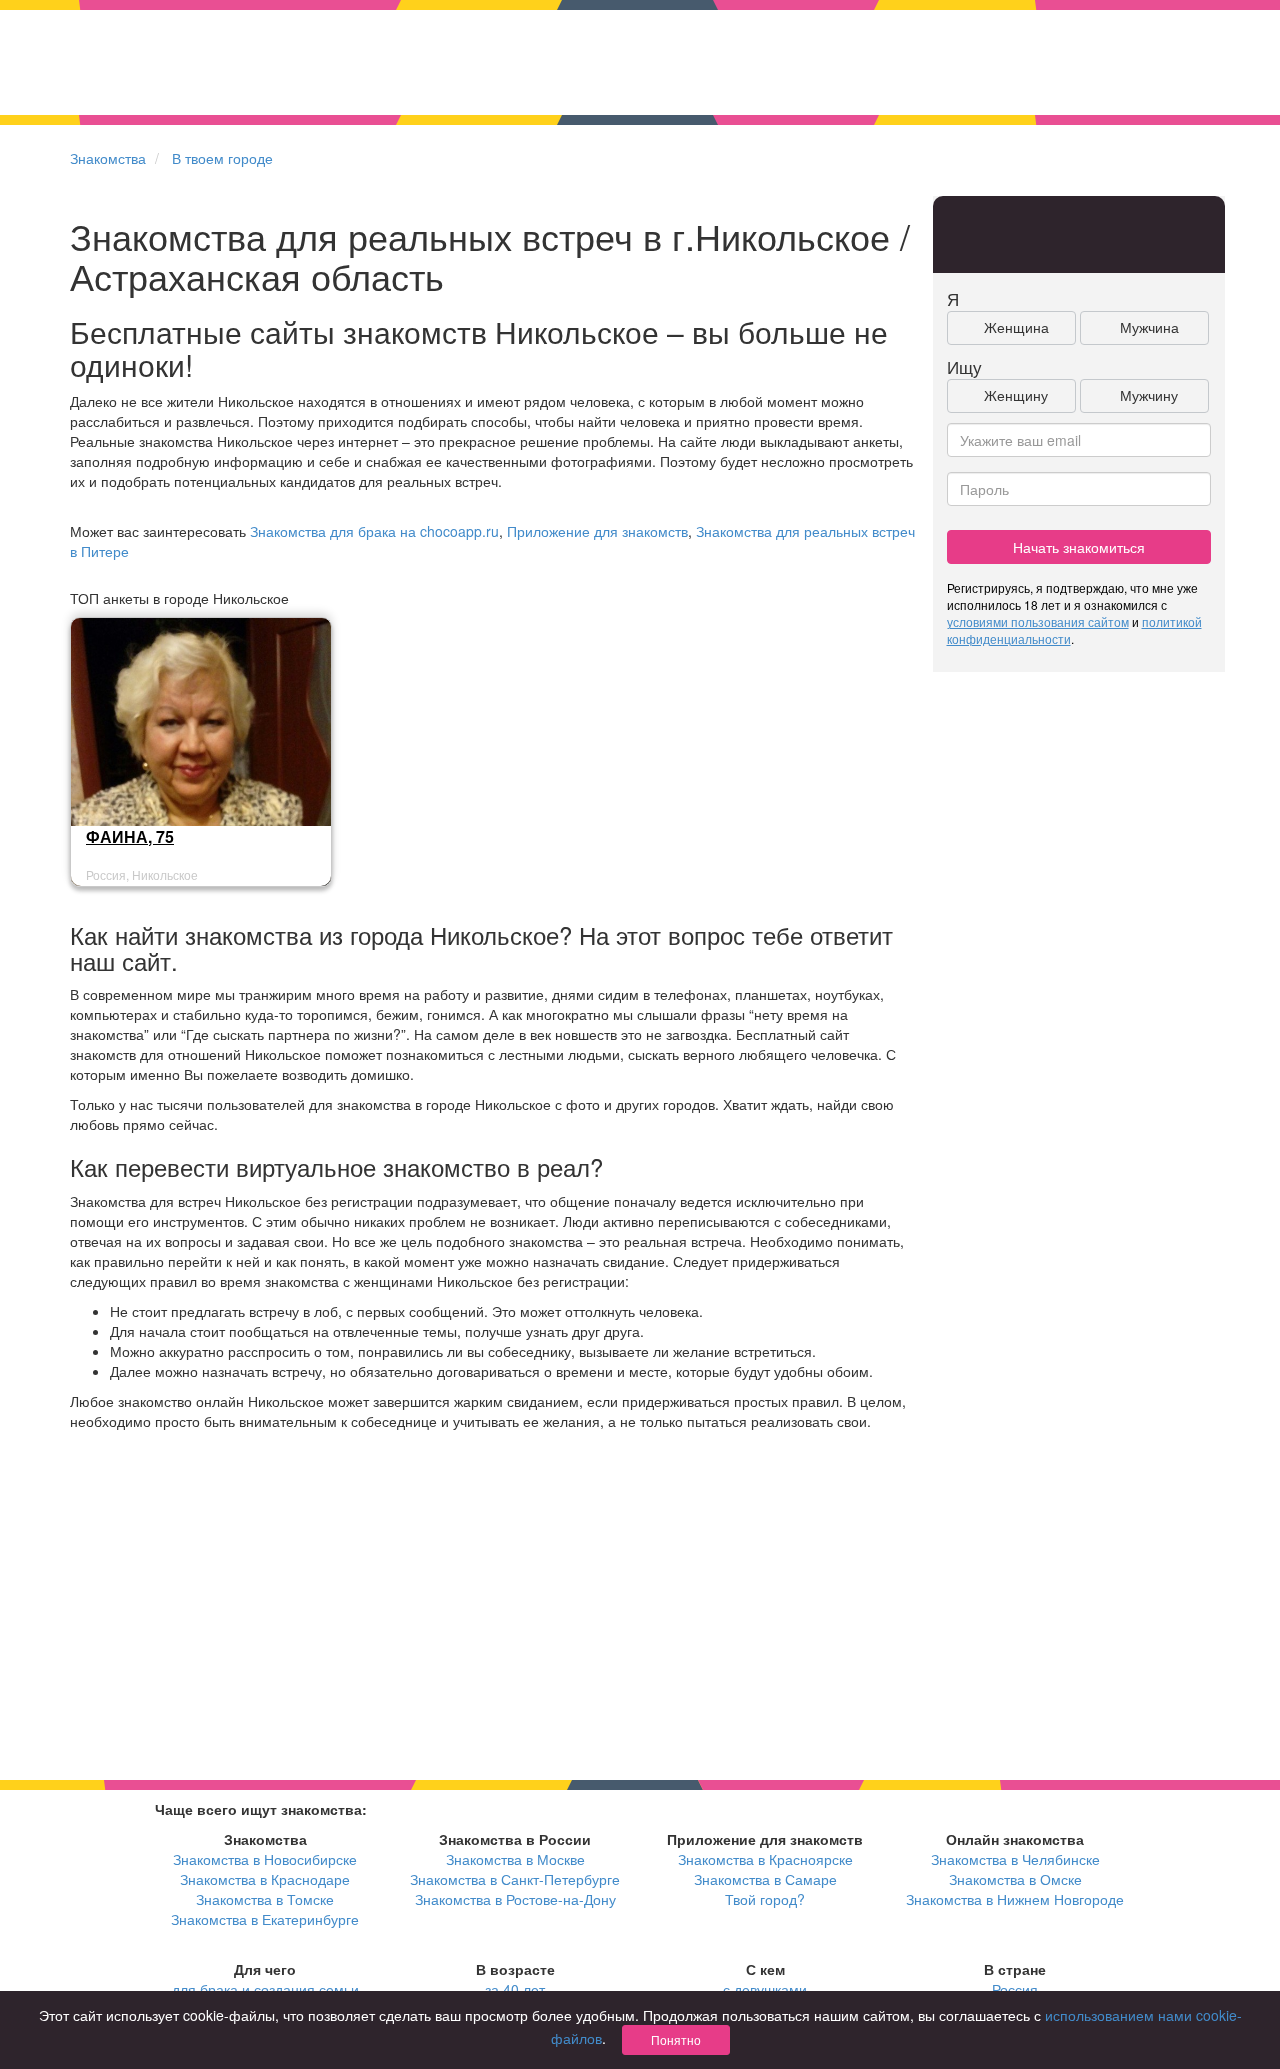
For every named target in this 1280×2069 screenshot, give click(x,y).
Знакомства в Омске (1015, 1879)
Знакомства (108, 158)
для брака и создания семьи (265, 1989)
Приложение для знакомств (597, 531)
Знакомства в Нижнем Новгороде (1015, 1899)
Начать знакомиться (1079, 547)
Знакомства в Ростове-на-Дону (515, 1899)
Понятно (676, 2039)
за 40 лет (515, 1989)
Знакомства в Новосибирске (265, 1859)
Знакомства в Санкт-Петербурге (515, 1879)
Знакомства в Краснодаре (265, 1879)
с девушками (765, 1989)
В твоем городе (222, 158)
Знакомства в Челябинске (1015, 1859)
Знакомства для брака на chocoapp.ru (374, 531)
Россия (1015, 1989)
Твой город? (765, 1899)
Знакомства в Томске (265, 1899)
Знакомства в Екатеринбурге (265, 1919)
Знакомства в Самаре (765, 1879)
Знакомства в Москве (515, 1859)
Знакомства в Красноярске (765, 1859)
